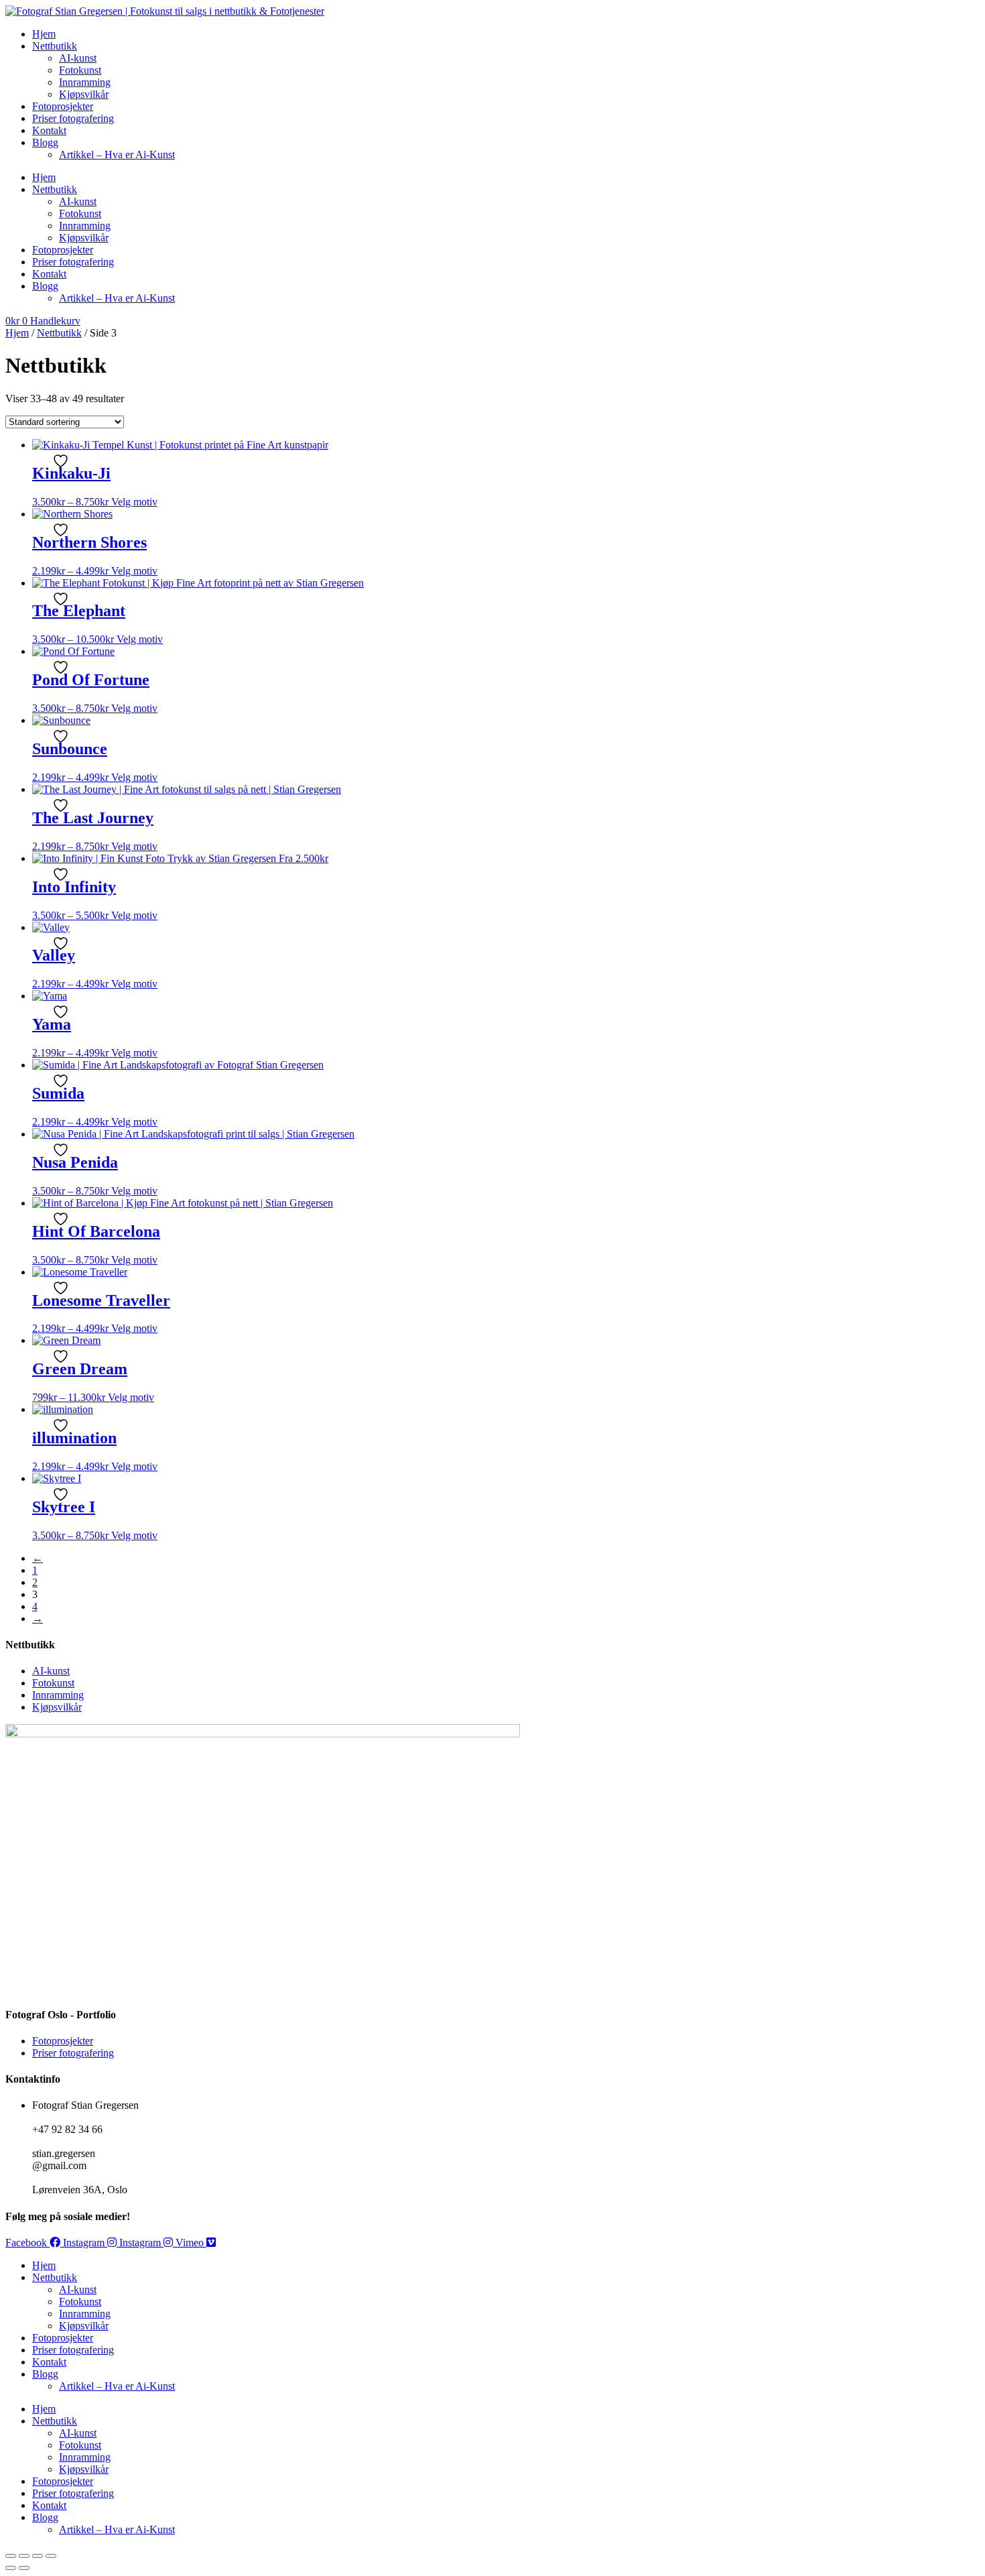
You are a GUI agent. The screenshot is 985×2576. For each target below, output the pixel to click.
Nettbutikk (55, 46)
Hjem (44, 34)
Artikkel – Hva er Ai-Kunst (117, 155)
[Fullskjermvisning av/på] (24, 2556)
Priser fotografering (73, 118)
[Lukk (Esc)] (51, 2556)
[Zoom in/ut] (11, 2556)
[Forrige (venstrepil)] (11, 2568)
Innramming (85, 82)
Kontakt (49, 130)
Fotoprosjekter (63, 106)
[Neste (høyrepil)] (24, 2568)
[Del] (38, 2556)
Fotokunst (80, 70)
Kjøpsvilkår (84, 94)
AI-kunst (78, 58)
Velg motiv (134, 502)
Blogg (45, 142)
